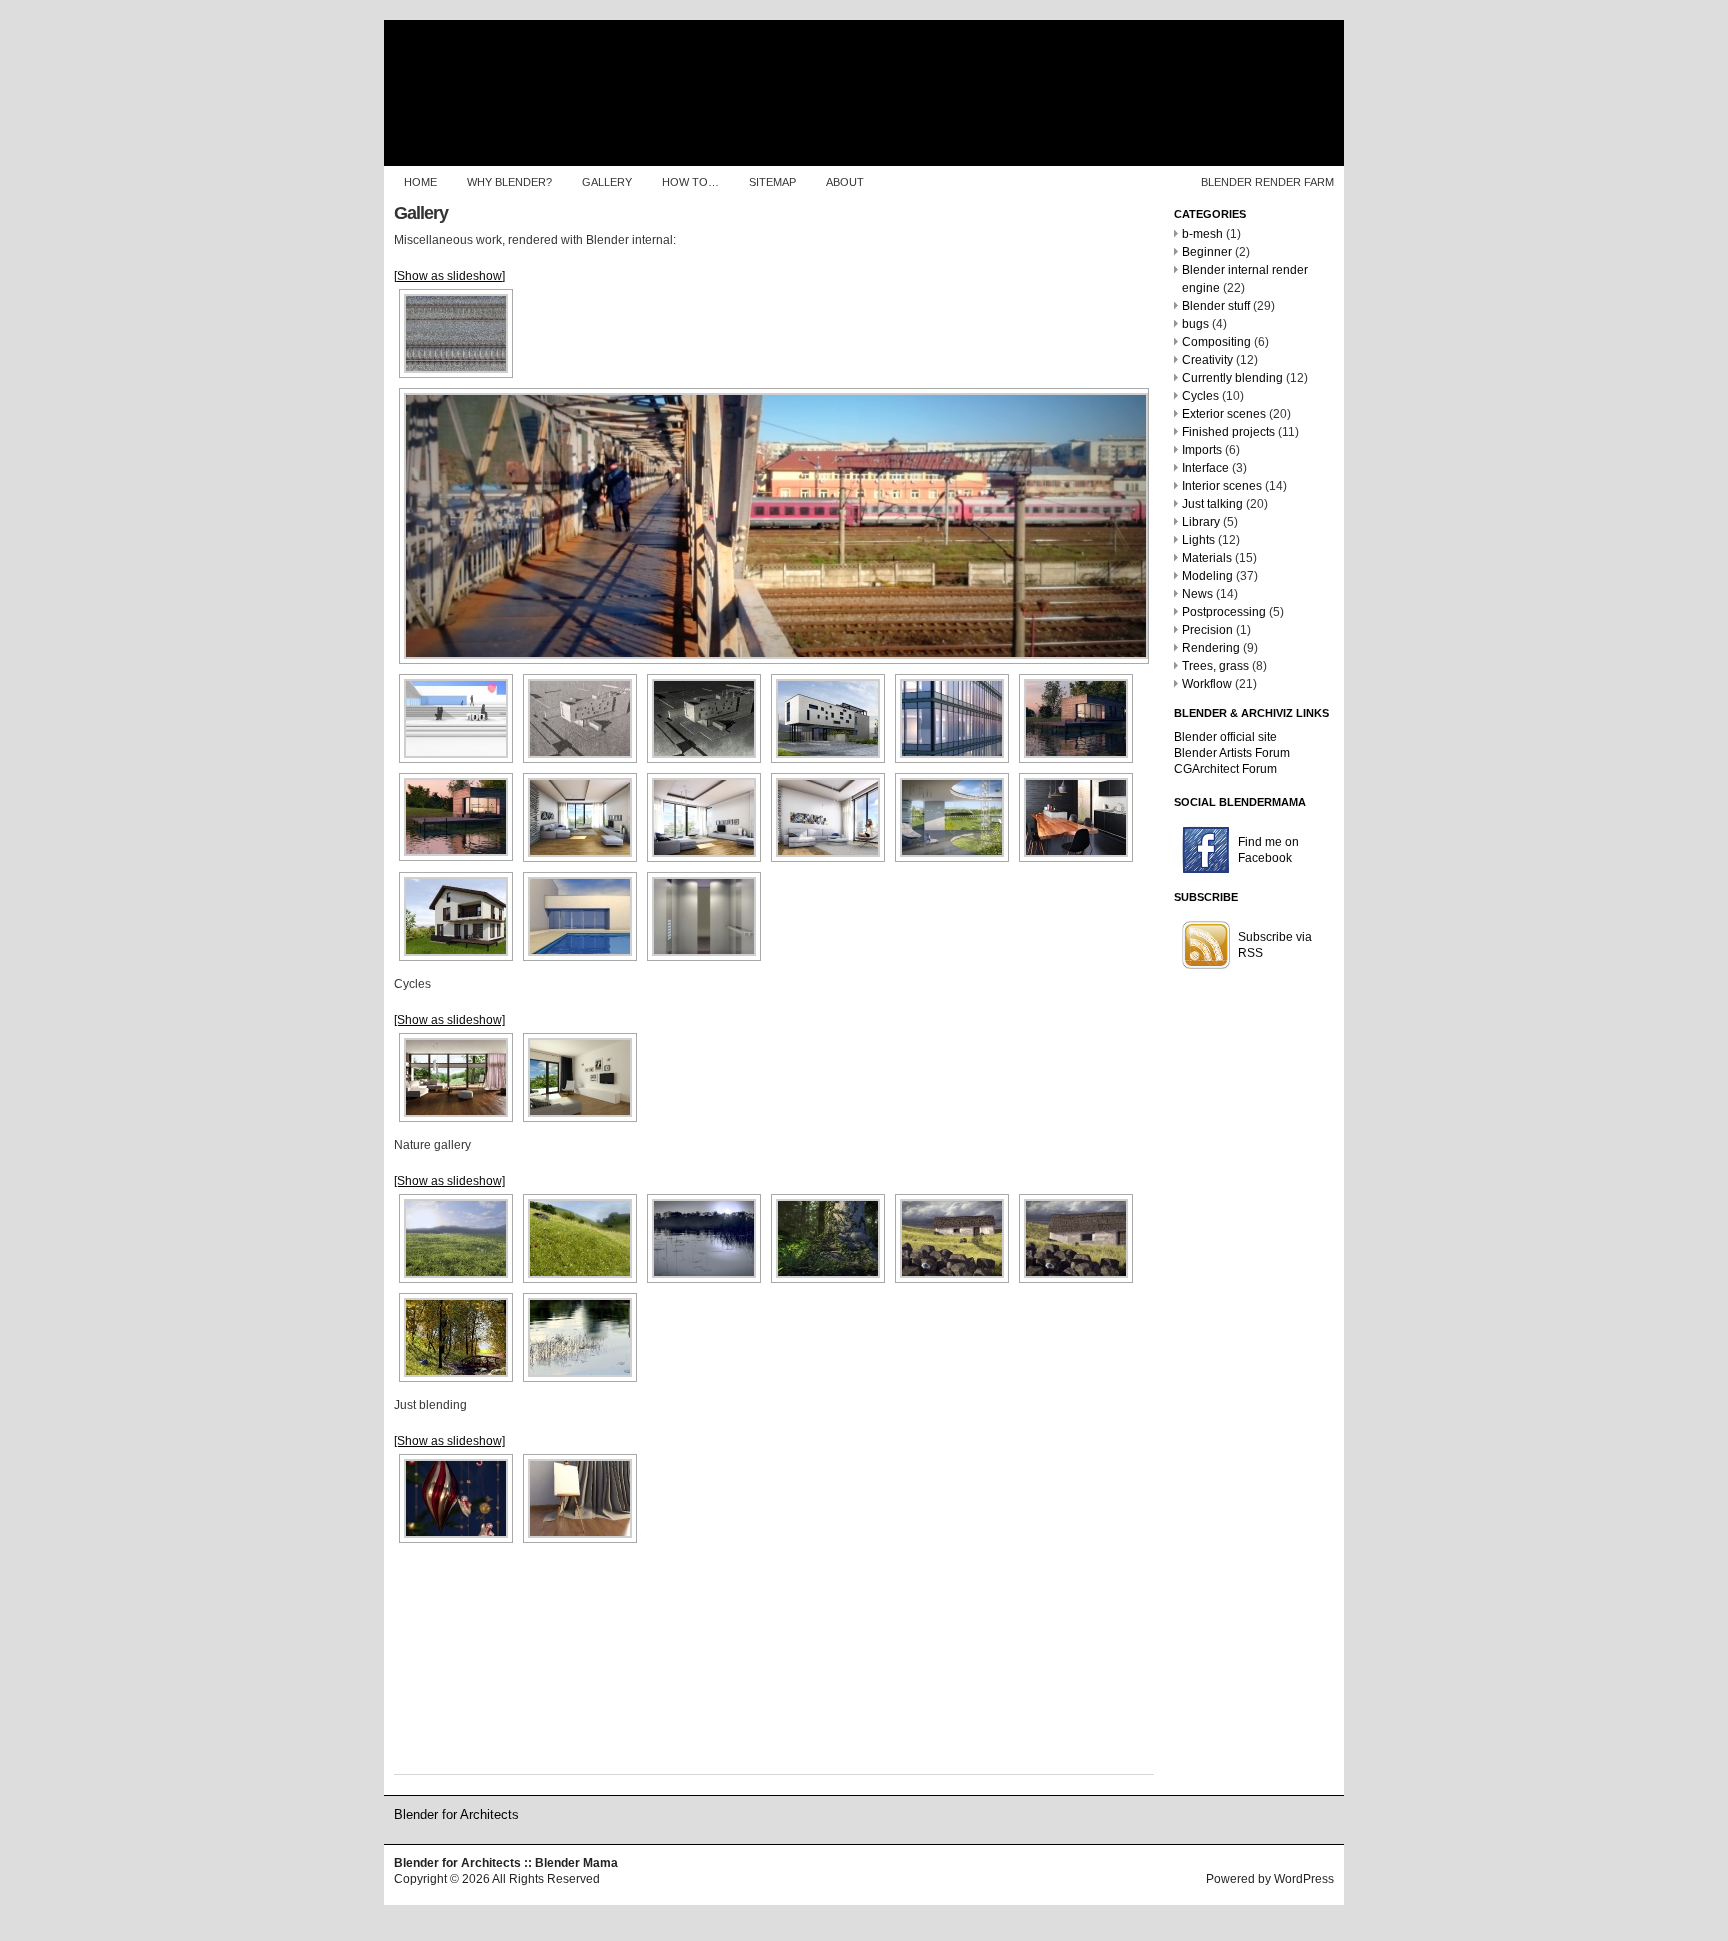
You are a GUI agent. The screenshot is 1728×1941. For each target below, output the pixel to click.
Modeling (1207, 576)
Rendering (1211, 648)
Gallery (607, 182)
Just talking (1212, 504)
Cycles (1200, 396)
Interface (1205, 468)
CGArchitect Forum (1225, 769)
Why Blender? (509, 182)
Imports (1202, 450)
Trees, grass (1215, 666)
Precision (1207, 630)
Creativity (1207, 360)
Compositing (1216, 342)
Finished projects (1228, 432)
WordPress (1304, 1879)
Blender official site (1225, 737)
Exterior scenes (1224, 414)
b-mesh (1202, 234)
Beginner (1207, 252)
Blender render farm (1267, 182)
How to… (690, 182)
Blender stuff (1216, 306)
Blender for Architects (456, 1814)
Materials (1207, 558)
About (845, 182)
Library (1201, 522)
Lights (1198, 540)
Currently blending (1232, 378)
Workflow (1207, 684)
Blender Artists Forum (1232, 753)
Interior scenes (1222, 486)
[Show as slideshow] (449, 276)
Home (420, 182)
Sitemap (772, 182)
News (1197, 594)
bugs (1195, 324)
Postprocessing (1224, 612)
